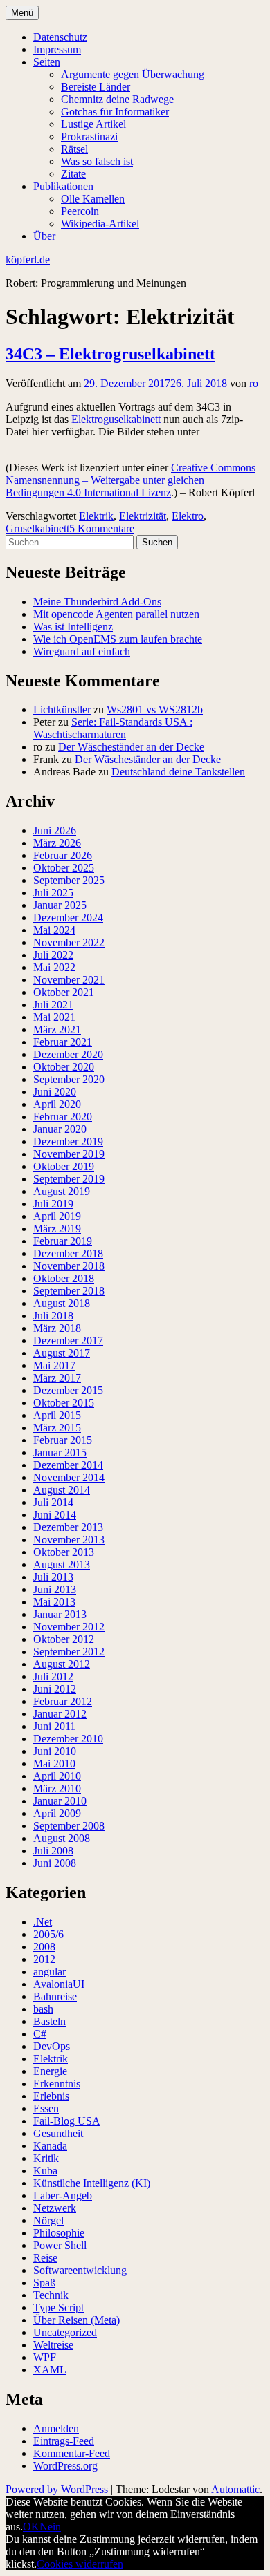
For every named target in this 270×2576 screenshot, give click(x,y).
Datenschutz (60, 37)
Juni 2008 (55, 1863)
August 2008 (62, 1838)
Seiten (47, 62)
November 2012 (69, 1627)
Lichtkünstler (62, 709)
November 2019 (69, 1154)
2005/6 (48, 1934)
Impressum (57, 49)
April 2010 (57, 1776)
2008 (44, 1947)
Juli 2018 (53, 1316)
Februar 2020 (63, 1117)
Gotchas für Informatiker (115, 112)
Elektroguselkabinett (117, 419)
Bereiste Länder (96, 87)
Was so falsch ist (97, 161)
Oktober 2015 (64, 1403)
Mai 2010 (54, 1764)
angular (49, 1972)
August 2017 (62, 1353)
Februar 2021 (63, 1042)
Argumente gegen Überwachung (133, 74)
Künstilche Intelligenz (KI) (92, 2183)
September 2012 (69, 1652)
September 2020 (69, 1079)
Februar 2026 (63, 855)
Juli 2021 (53, 1005)
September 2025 (69, 880)
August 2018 (62, 1303)
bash (43, 2009)
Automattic (235, 2489)
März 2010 (57, 1788)
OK (31, 2527)
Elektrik (96, 516)
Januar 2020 (60, 1129)
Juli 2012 (53, 1676)
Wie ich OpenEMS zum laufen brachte (118, 639)
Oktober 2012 (64, 1639)
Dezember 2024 (68, 918)
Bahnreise (55, 1996)
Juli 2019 (53, 1204)
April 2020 (57, 1104)
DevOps (52, 2046)
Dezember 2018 (68, 1253)
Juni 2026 (55, 830)
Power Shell (60, 2245)
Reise (45, 2258)
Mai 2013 (54, 1602)
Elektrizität (143, 516)
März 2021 (57, 1030)
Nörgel (48, 2220)
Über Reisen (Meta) (76, 2320)
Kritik (46, 2158)
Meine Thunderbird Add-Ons (97, 602)
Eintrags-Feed (64, 2441)
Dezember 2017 (68, 1341)
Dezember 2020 (68, 1054)
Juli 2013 (53, 1577)
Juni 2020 (55, 1092)
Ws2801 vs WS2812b (155, 709)
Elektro (188, 516)
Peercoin (80, 211)
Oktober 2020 (64, 1067)
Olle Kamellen (93, 199)
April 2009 (57, 1813)
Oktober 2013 (64, 1552)
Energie (50, 2071)
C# (40, 2034)
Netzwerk (55, 2208)
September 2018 (69, 1291)
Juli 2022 (53, 955)
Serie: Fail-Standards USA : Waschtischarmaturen (113, 728)
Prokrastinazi (89, 137)
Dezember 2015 (68, 1390)
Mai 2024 (54, 930)
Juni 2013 (55, 1589)
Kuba (45, 2171)
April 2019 (57, 1216)
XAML (50, 2370)
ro (254, 383)
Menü (22, 13)
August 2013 (62, 1564)
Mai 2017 (54, 1365)
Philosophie (59, 2233)
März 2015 (57, 1428)
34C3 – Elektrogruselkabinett (110, 354)
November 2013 (69, 1540)
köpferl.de (28, 260)
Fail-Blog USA (67, 2121)
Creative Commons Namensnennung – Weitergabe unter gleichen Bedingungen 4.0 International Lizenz (130, 480)
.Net (43, 1922)
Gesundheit (58, 2133)
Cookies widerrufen (80, 2564)
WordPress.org (65, 2466)
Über (44, 236)
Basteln (49, 2021)
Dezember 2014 (68, 1465)
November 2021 (69, 980)
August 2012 (62, 1664)
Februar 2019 (63, 1241)
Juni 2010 (55, 1751)
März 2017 (57, 1378)
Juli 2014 (53, 1502)
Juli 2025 (53, 893)
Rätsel (74, 149)
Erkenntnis (57, 2084)
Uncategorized (65, 2332)
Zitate (73, 174)
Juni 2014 (55, 1515)
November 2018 (69, 1266)
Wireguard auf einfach (82, 651)
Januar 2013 (60, 1614)
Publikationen (63, 186)
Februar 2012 (63, 1701)
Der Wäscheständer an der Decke (131, 747)
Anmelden (56, 2428)
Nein (50, 2527)
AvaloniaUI (59, 1984)
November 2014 (69, 1477)
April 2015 (57, 1415)
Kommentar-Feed (72, 2453)
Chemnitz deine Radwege (117, 99)
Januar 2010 (60, 1801)
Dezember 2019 (68, 1141)
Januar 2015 (60, 1452)
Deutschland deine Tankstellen (178, 772)
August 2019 (62, 1191)
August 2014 (62, 1490)
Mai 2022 (54, 967)
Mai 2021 (54, 1017)
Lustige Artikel (93, 124)
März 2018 (57, 1328)
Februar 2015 (63, 1440)
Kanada (50, 2146)
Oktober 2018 (64, 1278)
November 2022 (69, 942)
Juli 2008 (53, 1851)
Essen (46, 2108)
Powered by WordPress (57, 2489)
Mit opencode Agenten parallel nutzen (116, 614)
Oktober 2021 (64, 992)
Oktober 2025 (64, 868)
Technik (51, 2295)
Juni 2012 (55, 1689)
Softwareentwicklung (80, 2270)
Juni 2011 (54, 1726)
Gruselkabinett (37, 528)
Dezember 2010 (68, 1739)
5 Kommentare (102, 528)
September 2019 (69, 1179)
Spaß (44, 2283)
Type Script (58, 2307)
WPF (45, 2357)
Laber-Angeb (63, 2196)
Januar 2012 (60, 1714)
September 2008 (69, 1826)
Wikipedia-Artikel (100, 224)
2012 (44, 1959)
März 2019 (57, 1229)
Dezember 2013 (68, 1527)
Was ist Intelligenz (73, 627)
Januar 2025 (60, 905)
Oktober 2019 (64, 1166)
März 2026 (57, 843)
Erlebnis (51, 2096)
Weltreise (53, 2345)
